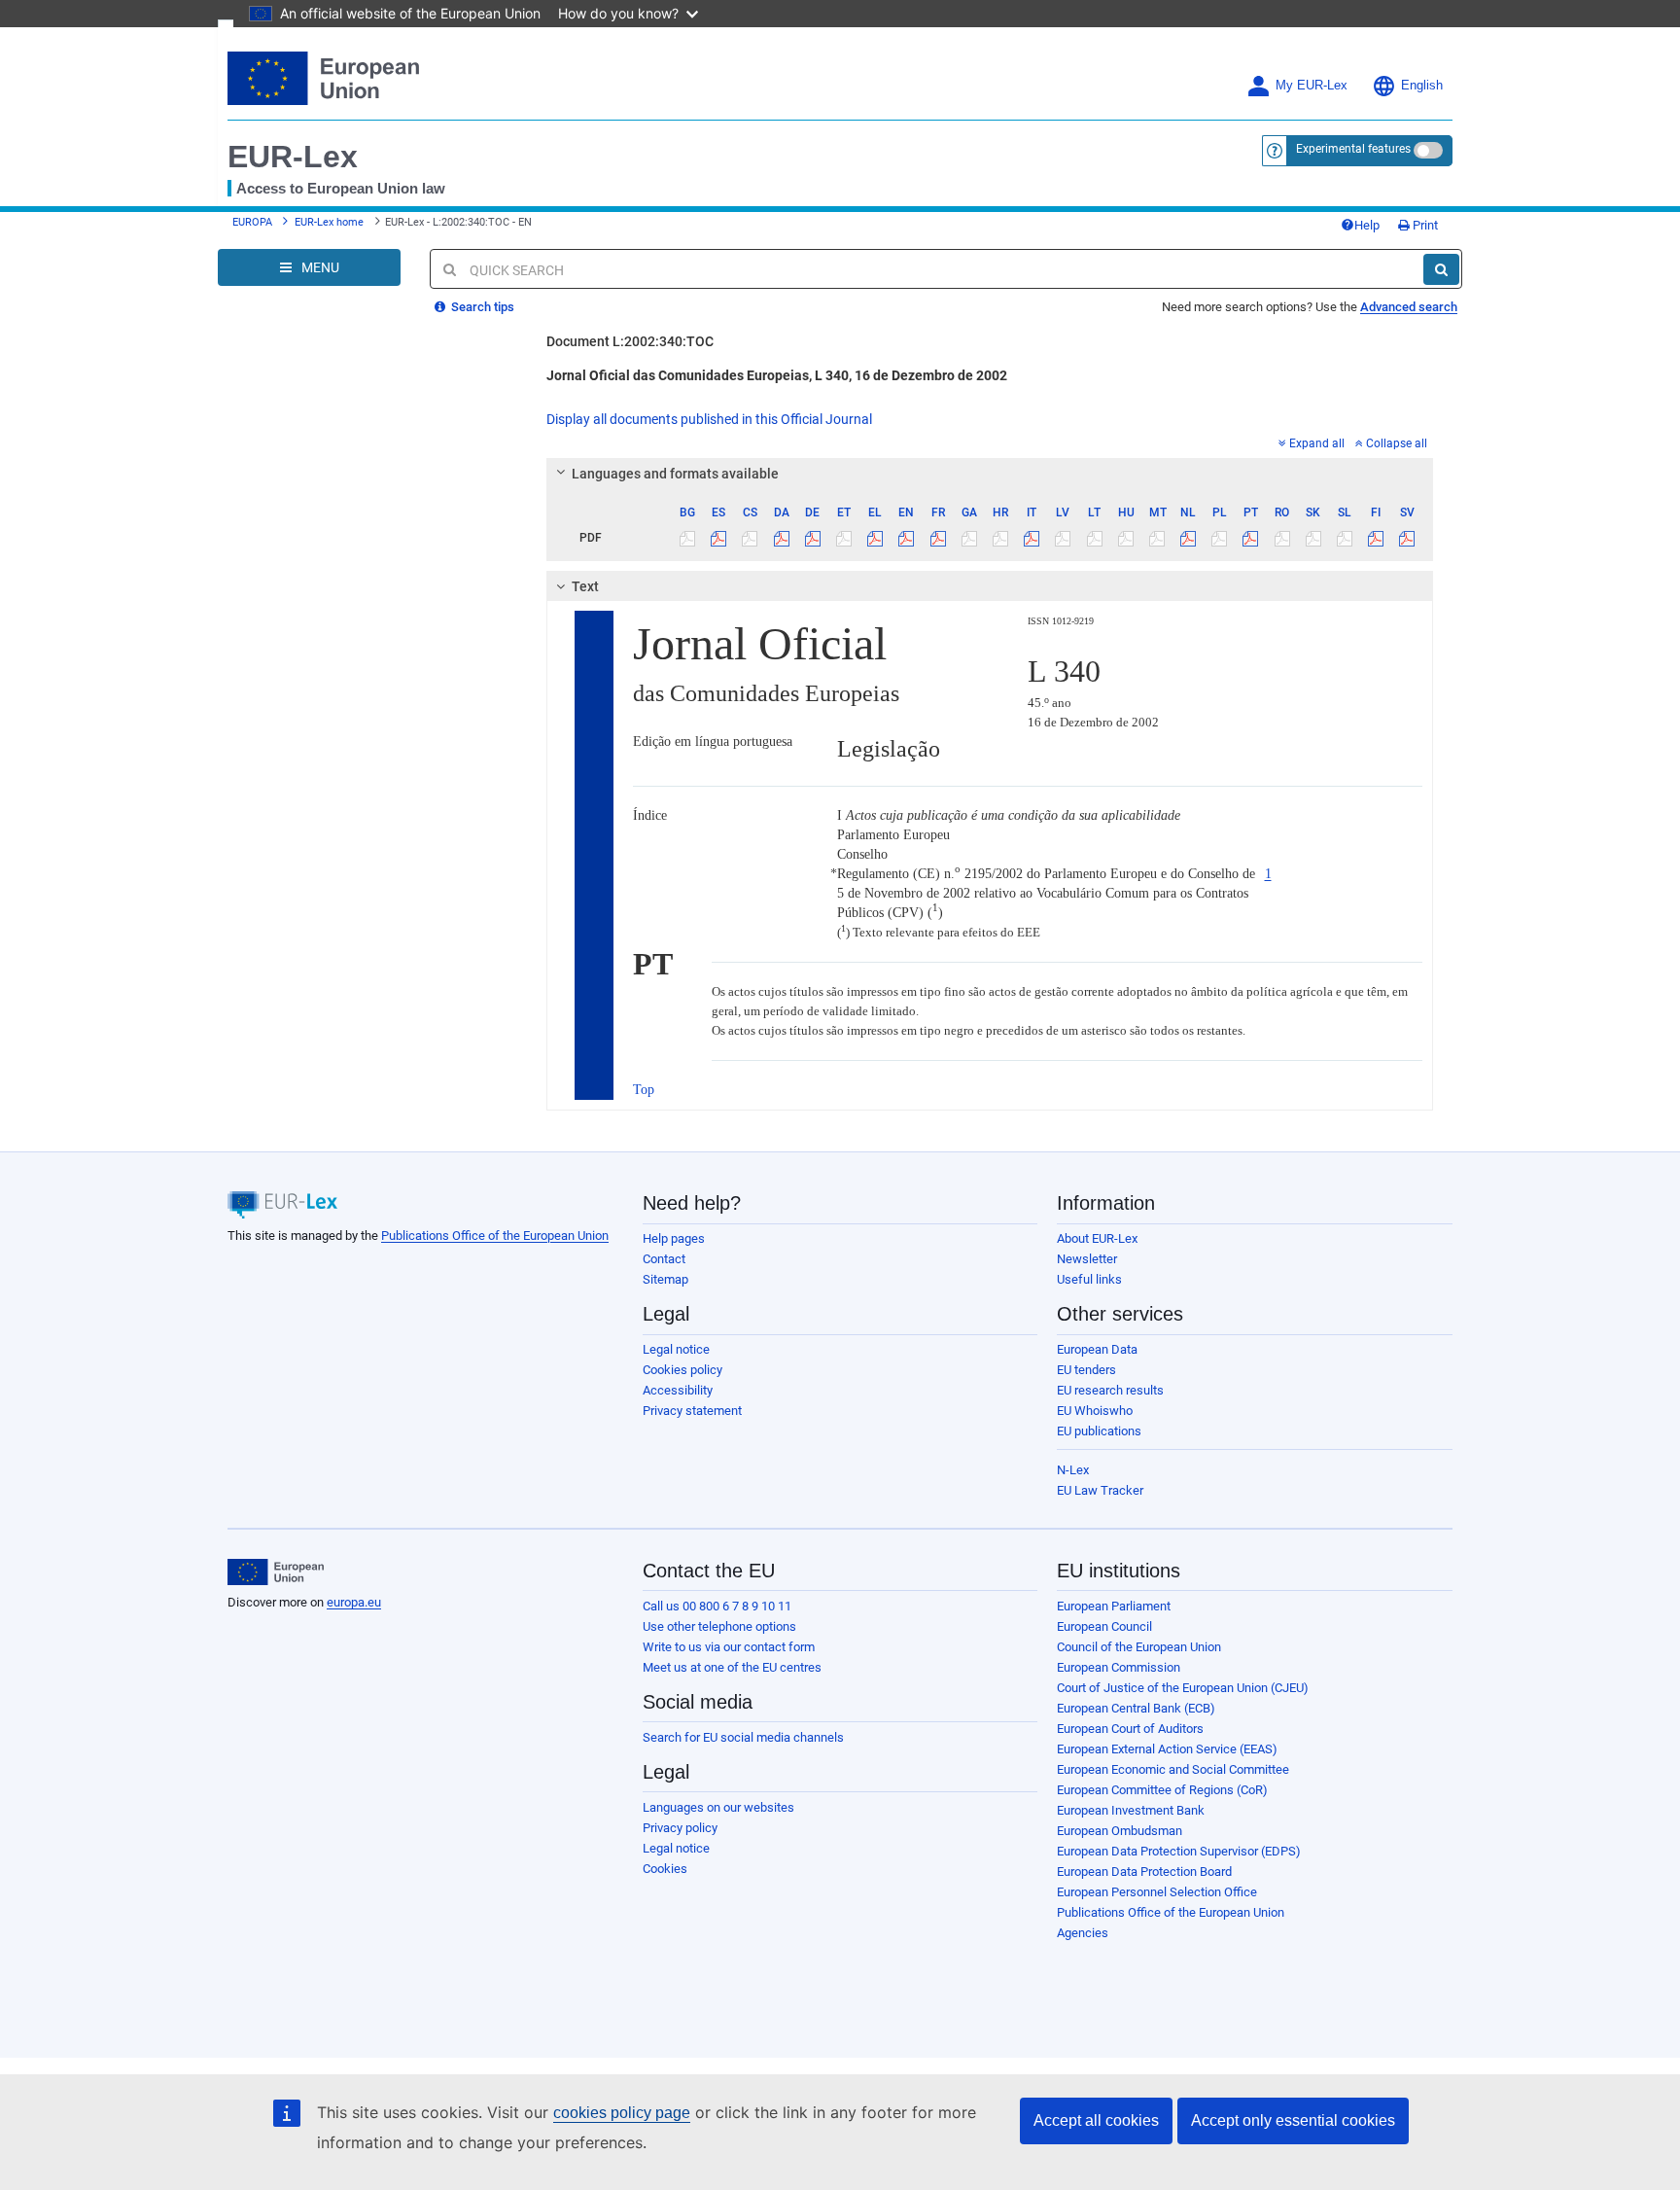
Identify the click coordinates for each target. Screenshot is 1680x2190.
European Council (1104, 1626)
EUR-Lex (293, 157)
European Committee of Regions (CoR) (1162, 1790)
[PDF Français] (938, 538)
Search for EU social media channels (743, 1737)
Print (1424, 225)
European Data (1097, 1349)
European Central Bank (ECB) (1136, 1708)
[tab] (990, 474)
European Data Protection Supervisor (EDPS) (1179, 1851)
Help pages (674, 1238)
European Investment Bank (1131, 1810)
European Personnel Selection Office (1157, 1892)
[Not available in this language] (688, 538)
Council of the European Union (1139, 1647)
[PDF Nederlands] (1189, 538)
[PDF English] (907, 538)
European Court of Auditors (1130, 1729)
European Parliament (1114, 1606)
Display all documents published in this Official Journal (709, 419)
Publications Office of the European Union (495, 1236)
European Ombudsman (1120, 1831)
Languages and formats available (675, 474)
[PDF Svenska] (1407, 538)
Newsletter (1087, 1259)
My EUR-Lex (1312, 86)
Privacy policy (680, 1828)
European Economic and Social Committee (1173, 1769)
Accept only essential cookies (1293, 2120)
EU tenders (1086, 1370)
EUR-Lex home (329, 222)
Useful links (1089, 1279)
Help (1367, 225)
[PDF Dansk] (781, 538)
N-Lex (1073, 1470)
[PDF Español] (719, 538)
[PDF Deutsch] (812, 538)
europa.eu (354, 1602)
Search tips (481, 307)
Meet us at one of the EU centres (732, 1667)
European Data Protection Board (1144, 1872)
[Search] (1441, 269)
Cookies (665, 1869)
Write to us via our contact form (729, 1647)
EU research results (1110, 1390)
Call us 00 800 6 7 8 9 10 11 (717, 1606)
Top (644, 1090)
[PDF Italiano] (1032, 538)
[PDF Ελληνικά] (875, 538)
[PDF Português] (1251, 538)
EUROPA (252, 222)
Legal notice (676, 1349)
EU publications (1099, 1431)
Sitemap (665, 1279)
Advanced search (1409, 307)
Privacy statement (692, 1411)
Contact (664, 1259)
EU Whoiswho (1095, 1411)
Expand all (1317, 443)
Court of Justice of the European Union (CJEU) (1183, 1688)
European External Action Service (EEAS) (1167, 1749)
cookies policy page (622, 2113)
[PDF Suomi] (1376, 538)
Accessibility (678, 1390)
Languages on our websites (718, 1807)
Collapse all (1397, 443)
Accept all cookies (1096, 2120)
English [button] (1422, 86)
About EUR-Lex (1097, 1238)
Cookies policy (682, 1370)
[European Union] (276, 1572)
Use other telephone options (719, 1626)
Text (585, 586)
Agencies (1083, 1933)
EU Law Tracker (1100, 1490)
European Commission (1119, 1667)
